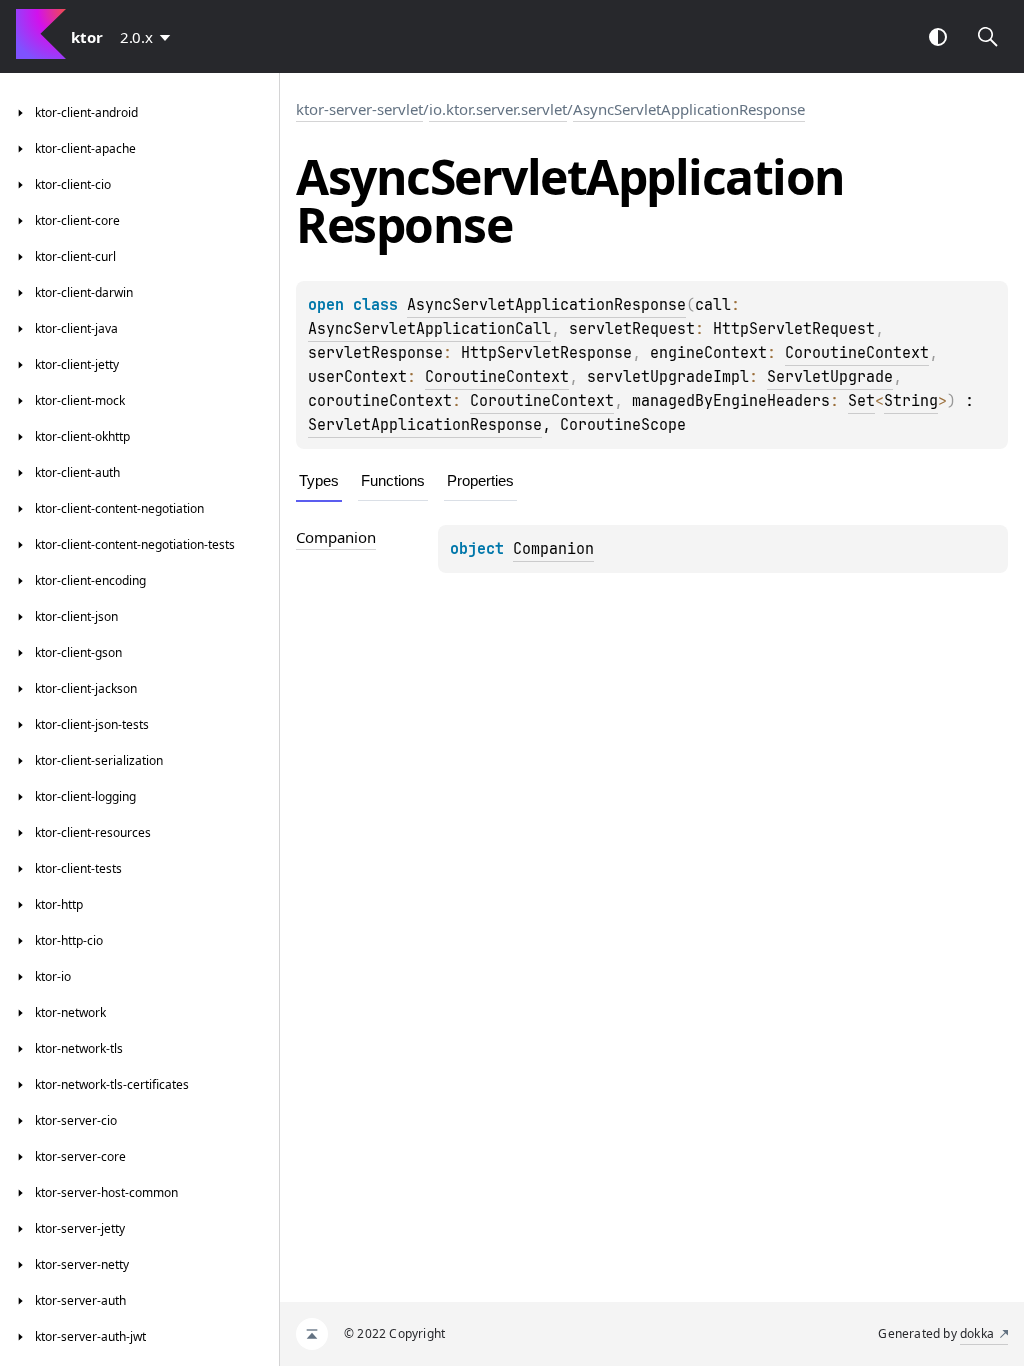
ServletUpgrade (830, 377)
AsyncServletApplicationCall (429, 329)
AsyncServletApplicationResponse (689, 109)
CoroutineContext (857, 353)
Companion (553, 549)
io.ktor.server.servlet (498, 109)
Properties (480, 480)
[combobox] (149, 37)
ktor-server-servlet (359, 109)
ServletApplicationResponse (425, 425)
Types (319, 480)
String (911, 401)
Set (861, 401)
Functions (393, 480)
